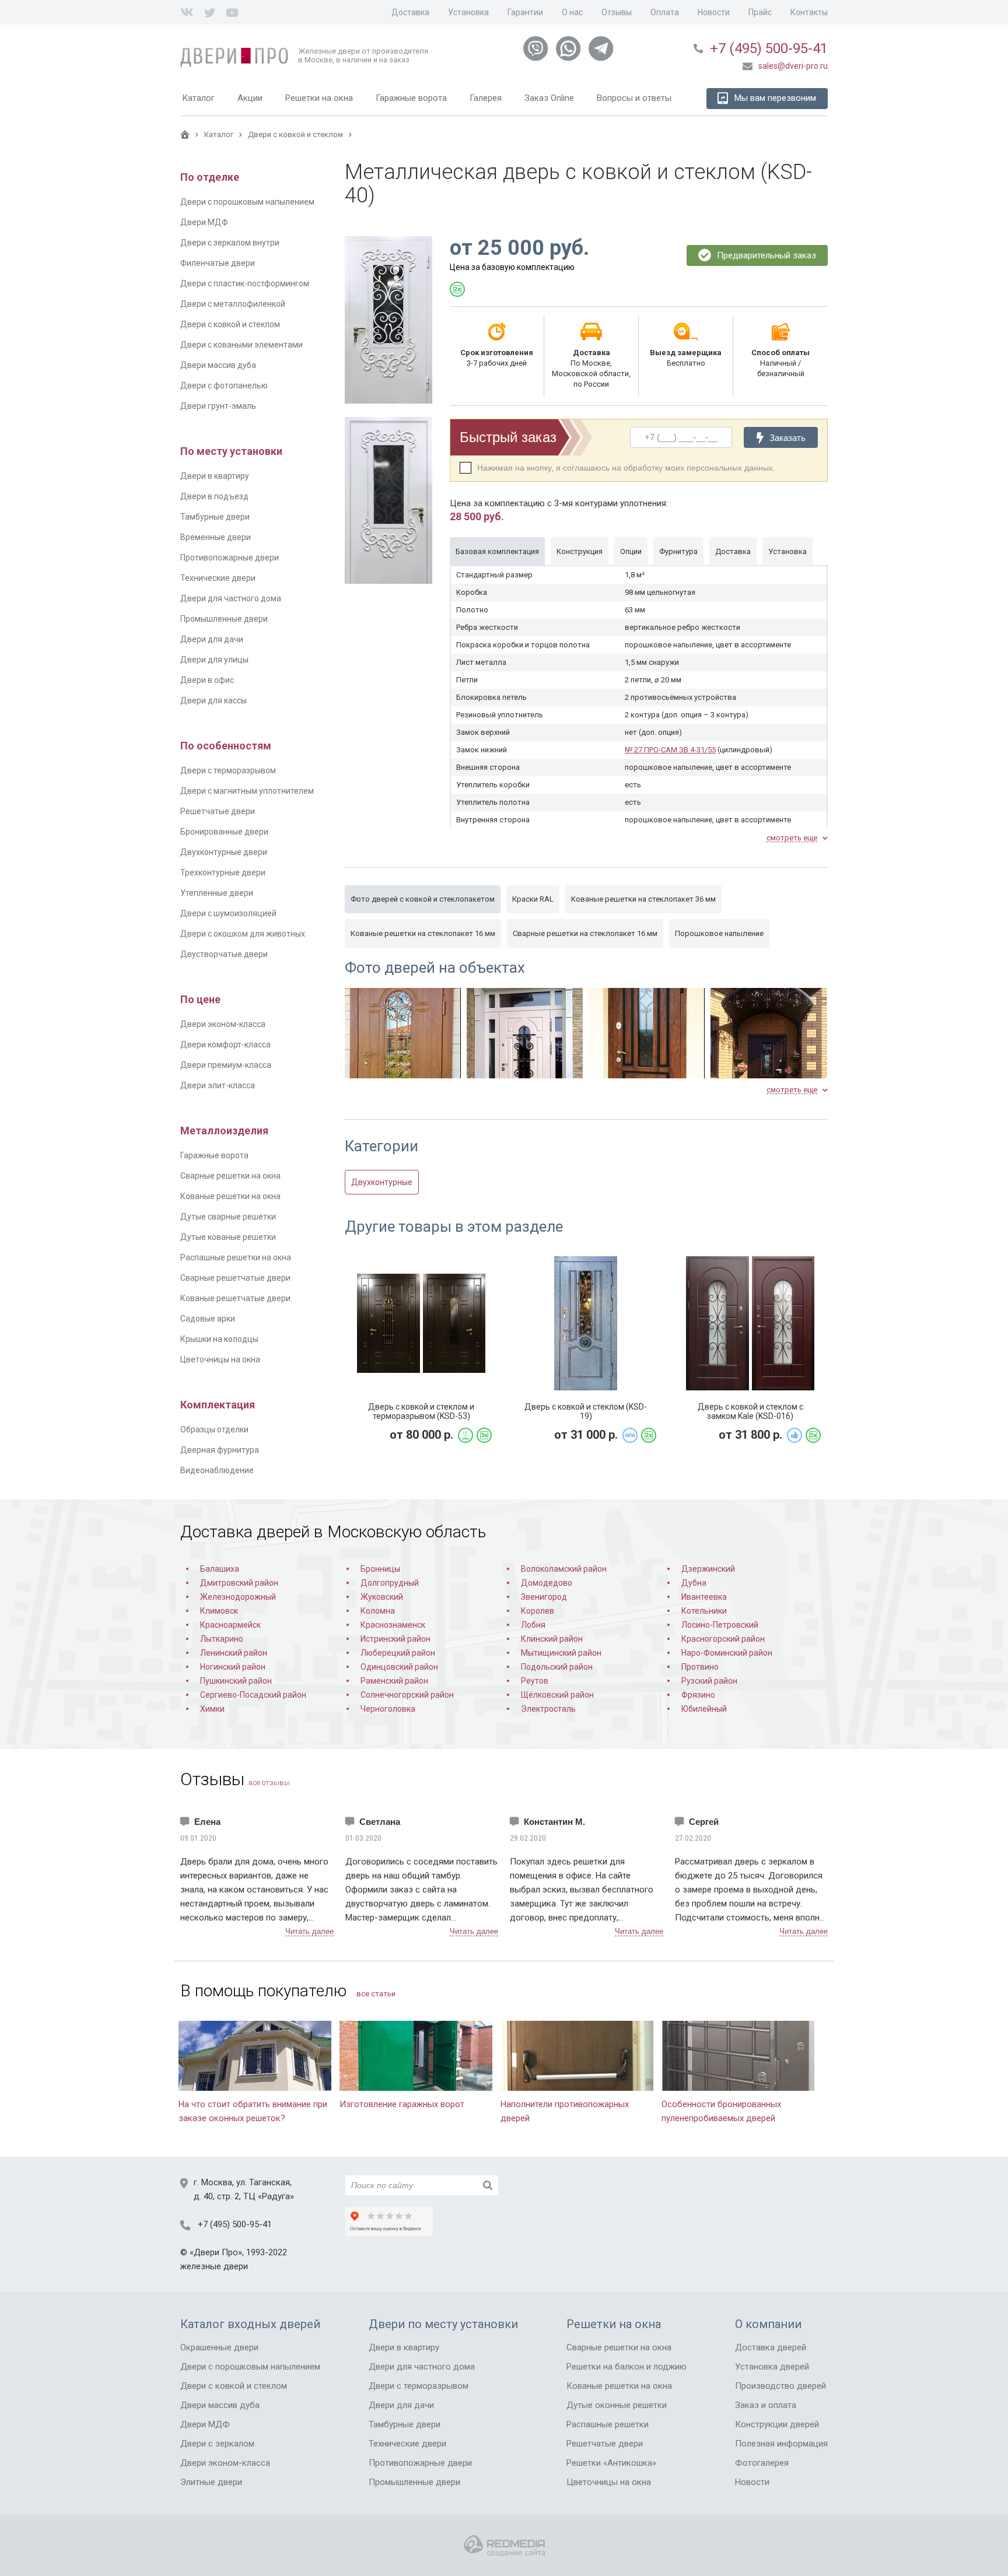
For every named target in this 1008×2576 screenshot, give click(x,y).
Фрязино (698, 1695)
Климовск (219, 1611)
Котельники (704, 1611)
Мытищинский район (561, 1653)
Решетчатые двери (218, 811)
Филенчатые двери (218, 263)
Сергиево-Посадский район (253, 1695)
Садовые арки (208, 1319)
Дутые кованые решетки (228, 1237)
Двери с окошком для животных (243, 934)
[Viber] (535, 49)
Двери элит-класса (218, 1085)
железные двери (214, 2266)
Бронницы (380, 1569)
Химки (212, 1709)
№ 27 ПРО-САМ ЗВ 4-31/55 (670, 750)
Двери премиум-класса (226, 1065)
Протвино (700, 1667)
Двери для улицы (214, 660)
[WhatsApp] (568, 49)
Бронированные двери (224, 832)
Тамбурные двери (215, 517)
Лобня (533, 1625)
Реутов (535, 1681)
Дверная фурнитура (220, 1450)
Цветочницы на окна (220, 1359)
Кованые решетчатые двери (235, 1298)
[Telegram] (601, 49)
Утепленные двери (217, 893)
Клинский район (552, 1639)
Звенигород (544, 1597)
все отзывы (269, 1783)
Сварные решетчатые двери (235, 1278)
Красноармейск (230, 1625)
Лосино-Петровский (720, 1625)
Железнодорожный (238, 1597)
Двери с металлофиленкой (233, 304)
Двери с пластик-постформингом (245, 283)
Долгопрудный (390, 1583)
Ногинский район (233, 1667)
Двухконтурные (382, 1182)
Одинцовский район (399, 1667)
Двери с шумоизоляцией (228, 913)
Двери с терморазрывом (228, 770)
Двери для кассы (213, 700)
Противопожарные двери (230, 558)
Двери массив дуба (218, 365)
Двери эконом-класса (223, 1024)
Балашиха (220, 1569)
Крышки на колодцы (219, 1339)
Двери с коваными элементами (242, 345)
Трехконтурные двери (223, 872)
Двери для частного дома (231, 598)
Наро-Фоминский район (727, 1653)
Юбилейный (704, 1709)
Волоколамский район (564, 1569)
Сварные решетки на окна (230, 1176)
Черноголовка (388, 1709)
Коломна (378, 1611)
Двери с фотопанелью (224, 385)
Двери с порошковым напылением (247, 202)
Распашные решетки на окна (236, 1257)
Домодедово (547, 1583)
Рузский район (709, 1681)
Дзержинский (708, 1569)
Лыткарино (222, 1639)
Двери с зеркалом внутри (230, 243)
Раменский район (394, 1681)
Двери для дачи (212, 639)
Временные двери (216, 537)
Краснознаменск (393, 1625)
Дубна (694, 1583)
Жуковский (382, 1597)
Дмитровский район (239, 1583)
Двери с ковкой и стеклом (230, 324)
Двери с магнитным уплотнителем (247, 791)
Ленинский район (234, 1653)
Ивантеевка (704, 1597)
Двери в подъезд (214, 496)
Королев (538, 1611)
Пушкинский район (236, 1681)
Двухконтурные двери (224, 852)
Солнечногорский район (407, 1695)
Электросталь (548, 1709)
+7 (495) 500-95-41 (769, 48)
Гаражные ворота (214, 1155)
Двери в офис (207, 680)
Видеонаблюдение (217, 1470)
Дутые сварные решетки (228, 1217)
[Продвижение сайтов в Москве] (504, 2546)
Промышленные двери (224, 619)
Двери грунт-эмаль (218, 406)
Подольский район (557, 1667)
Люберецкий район (398, 1653)
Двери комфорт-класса (225, 1045)
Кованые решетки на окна (230, 1196)
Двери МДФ (204, 222)
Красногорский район (723, 1639)
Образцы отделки (214, 1429)
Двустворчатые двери (224, 954)
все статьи (376, 1994)
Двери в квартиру (215, 476)
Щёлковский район (557, 1695)
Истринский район (395, 1639)
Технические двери (218, 578)
